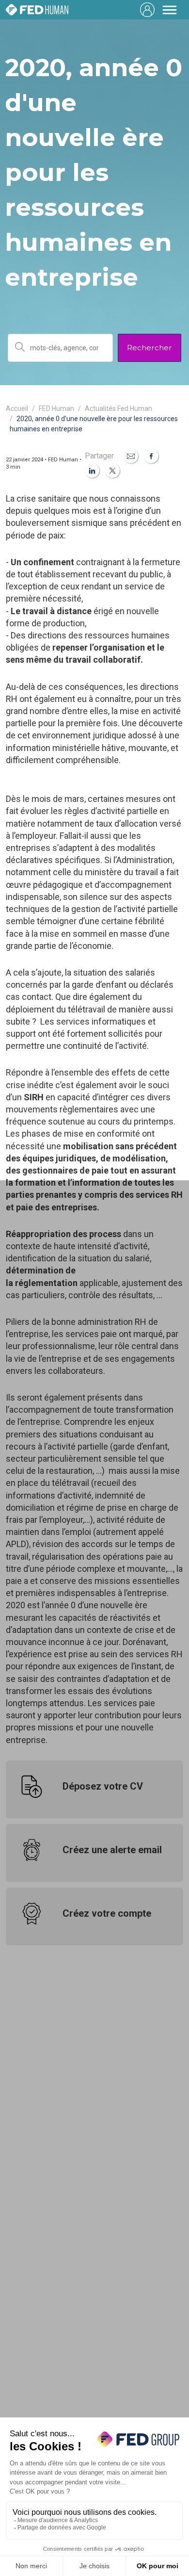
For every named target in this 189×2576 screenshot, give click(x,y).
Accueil (17, 408)
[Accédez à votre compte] (147, 10)
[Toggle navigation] (170, 10)
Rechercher (150, 348)
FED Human (56, 408)
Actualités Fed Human (118, 408)
